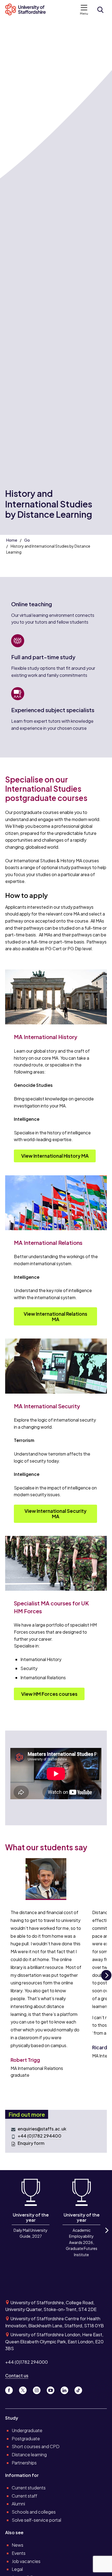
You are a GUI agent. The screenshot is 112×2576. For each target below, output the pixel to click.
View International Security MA (55, 1514)
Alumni (18, 2504)
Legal (17, 2569)
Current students (29, 2488)
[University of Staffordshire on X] (25, 2389)
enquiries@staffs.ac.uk (42, 2129)
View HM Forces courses (49, 1694)
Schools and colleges (34, 2512)
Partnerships (24, 2463)
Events (19, 2553)
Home (12, 540)
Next (106, 1980)
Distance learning (29, 2455)
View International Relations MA (55, 1317)
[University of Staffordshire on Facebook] (11, 2389)
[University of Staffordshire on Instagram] (39, 2389)
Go (27, 540)
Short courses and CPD (36, 2446)
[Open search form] (100, 10)
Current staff (24, 2496)
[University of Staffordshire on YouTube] (53, 2389)
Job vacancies (26, 2561)
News (18, 2545)
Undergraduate (27, 2430)
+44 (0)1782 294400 (40, 2136)
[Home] (28, 10)
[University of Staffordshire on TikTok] (80, 2389)
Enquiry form (31, 2143)
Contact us (17, 2375)
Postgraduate (26, 2438)
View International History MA (55, 1156)
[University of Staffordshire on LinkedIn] (66, 2389)
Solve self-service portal (36, 2520)
